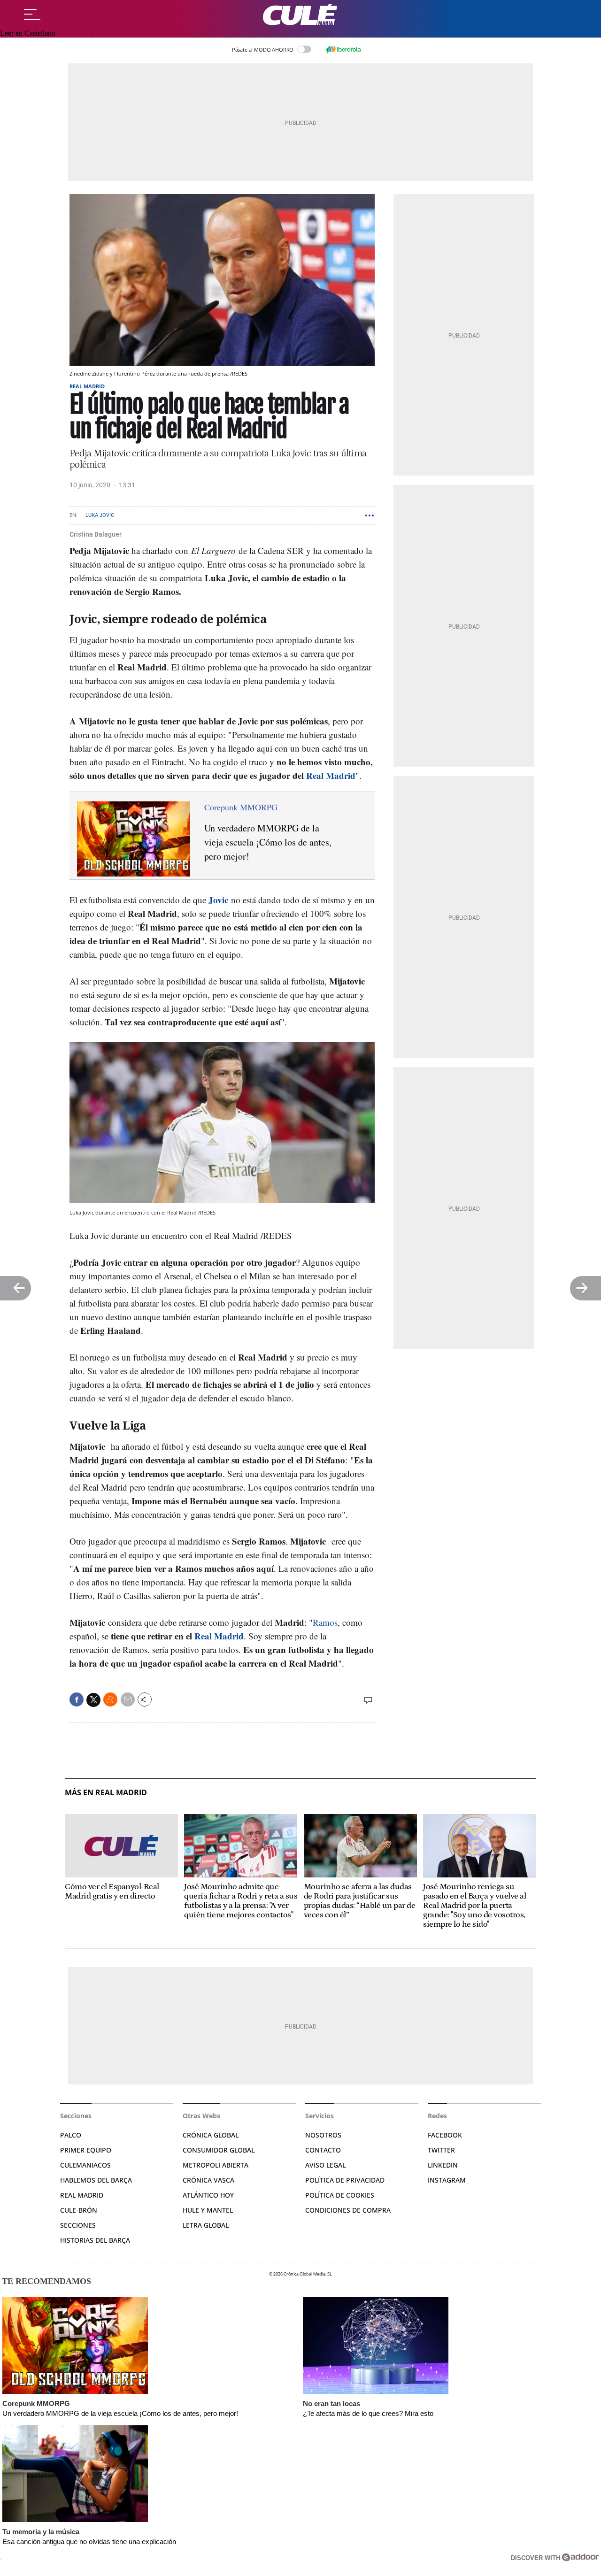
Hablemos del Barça (96, 2180)
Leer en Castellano (28, 33)
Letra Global (206, 2225)
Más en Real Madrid (106, 1793)
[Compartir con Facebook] (77, 1699)
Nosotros (323, 2135)
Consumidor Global (219, 2150)
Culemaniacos (85, 2165)
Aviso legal (325, 2165)
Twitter (441, 2150)
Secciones (78, 2225)
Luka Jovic (100, 515)
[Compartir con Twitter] (93, 1700)
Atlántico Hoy (208, 2195)
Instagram (447, 2180)
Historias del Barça (95, 2240)
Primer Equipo (86, 2150)
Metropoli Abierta (216, 2165)
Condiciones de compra (348, 2210)
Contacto (323, 2150)
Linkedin (443, 2165)
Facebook (445, 2135)
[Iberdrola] (343, 49)
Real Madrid (87, 386)
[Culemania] (300, 15)
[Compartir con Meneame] (110, 1699)
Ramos (325, 1622)
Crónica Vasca (208, 2180)
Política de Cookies (340, 2195)
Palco (71, 2135)
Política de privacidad (345, 2180)
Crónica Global (211, 2135)
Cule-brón (79, 2210)
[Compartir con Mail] (128, 1699)
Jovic (218, 900)
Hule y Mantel (208, 2210)
